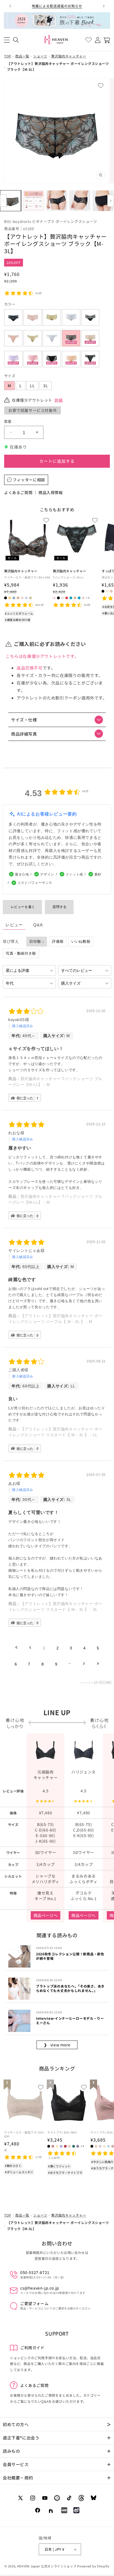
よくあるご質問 (18, 492)
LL (32, 386)
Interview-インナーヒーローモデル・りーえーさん (70, 2020)
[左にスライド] (3, 201)
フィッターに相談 (29, 480)
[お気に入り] (88, 40)
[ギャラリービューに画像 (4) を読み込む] (80, 201)
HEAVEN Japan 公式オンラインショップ (47, 2566)
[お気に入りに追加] (107, 84)
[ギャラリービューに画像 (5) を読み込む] (103, 201)
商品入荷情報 (51, 492)
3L (46, 386)
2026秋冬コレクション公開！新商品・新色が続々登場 (70, 1956)
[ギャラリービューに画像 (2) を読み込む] (33, 201)
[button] (7, 40)
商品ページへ (46, 1915)
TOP (8, 56)
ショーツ (40, 56)
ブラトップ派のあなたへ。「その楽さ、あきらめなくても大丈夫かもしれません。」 (70, 1988)
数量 (8, 421)
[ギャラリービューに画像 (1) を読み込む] (11, 201)
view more (57, 2045)
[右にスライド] (111, 201)
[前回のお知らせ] (10, 6)
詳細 (59, 400)
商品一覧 (22, 56)
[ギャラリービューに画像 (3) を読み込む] (57, 201)
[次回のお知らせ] (104, 6)
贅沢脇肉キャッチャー (69, 56)
